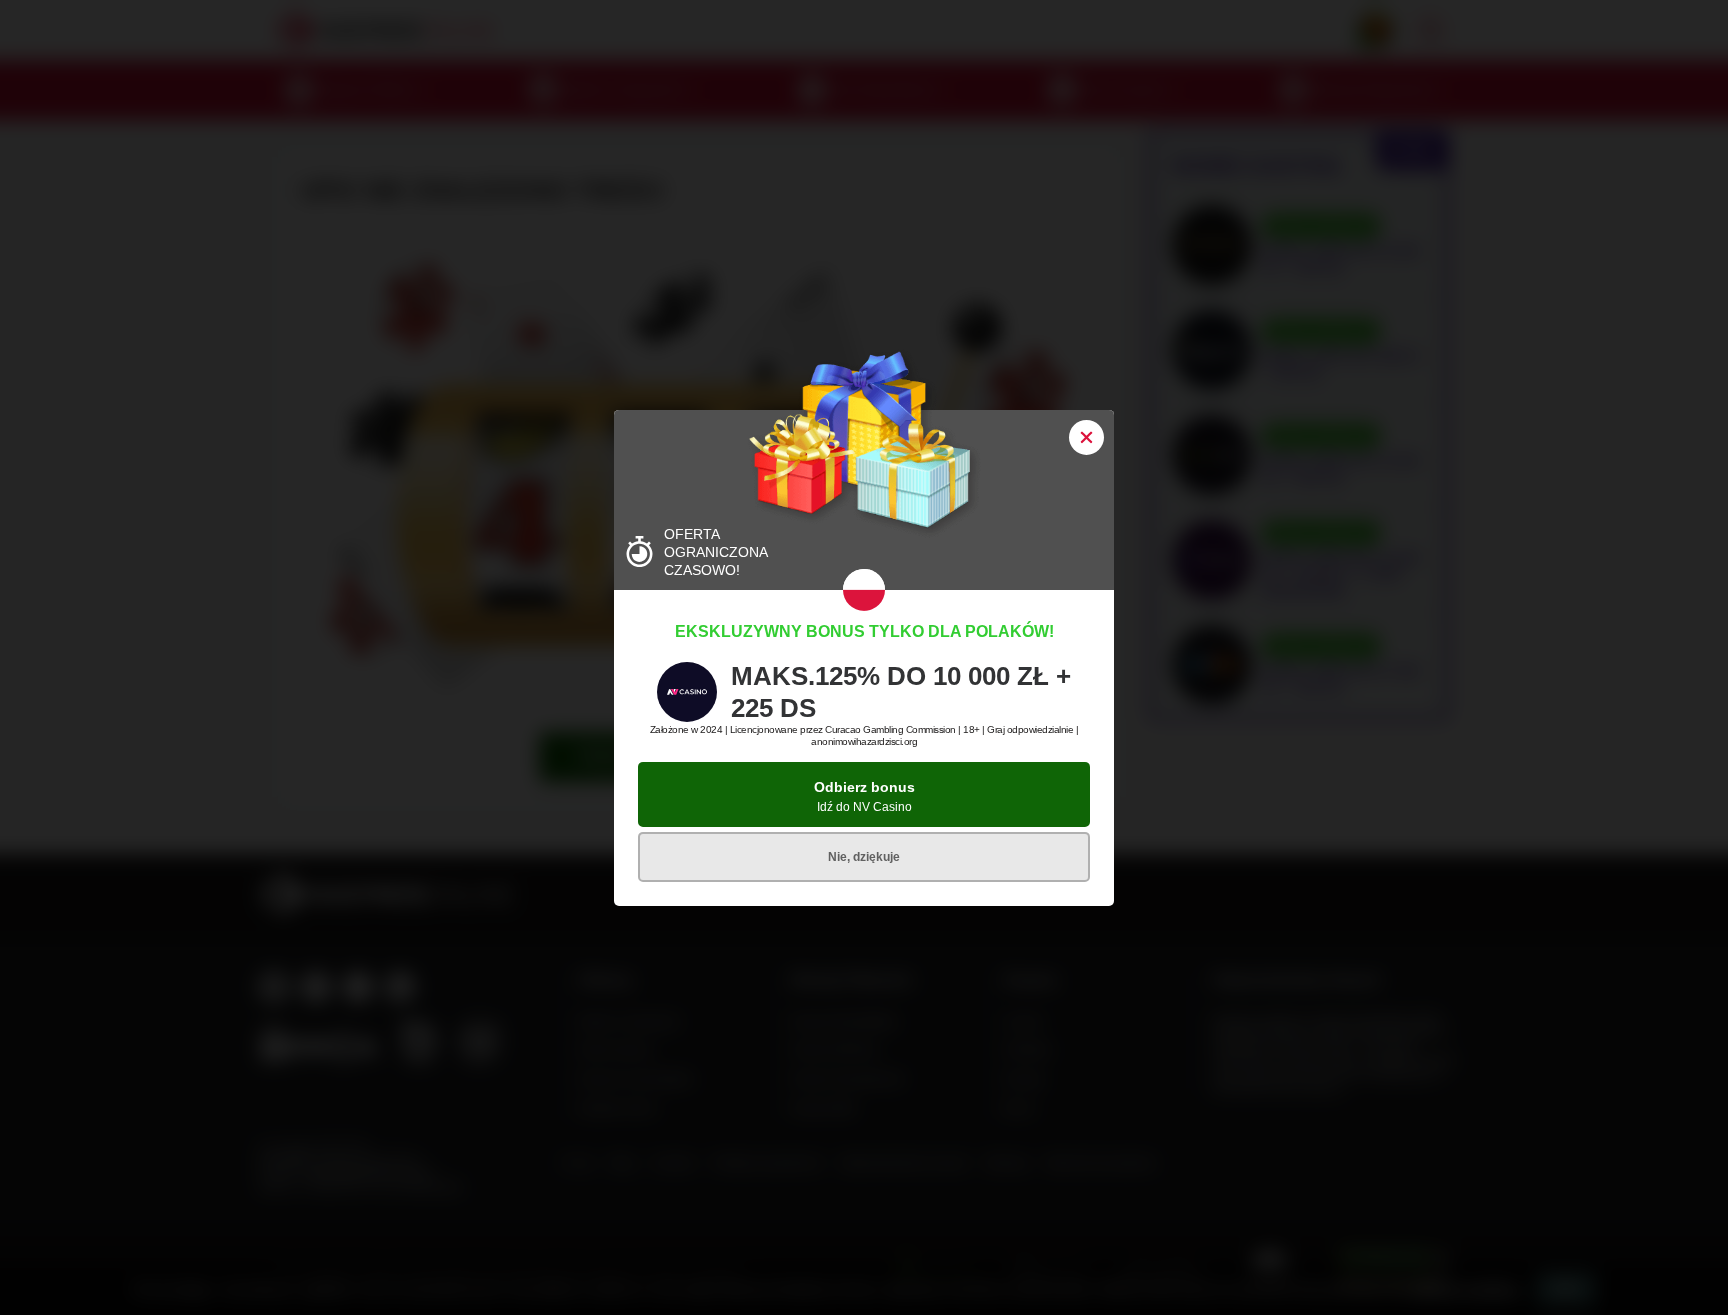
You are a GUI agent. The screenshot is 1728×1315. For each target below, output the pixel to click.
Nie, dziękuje (864, 857)
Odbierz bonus (864, 796)
